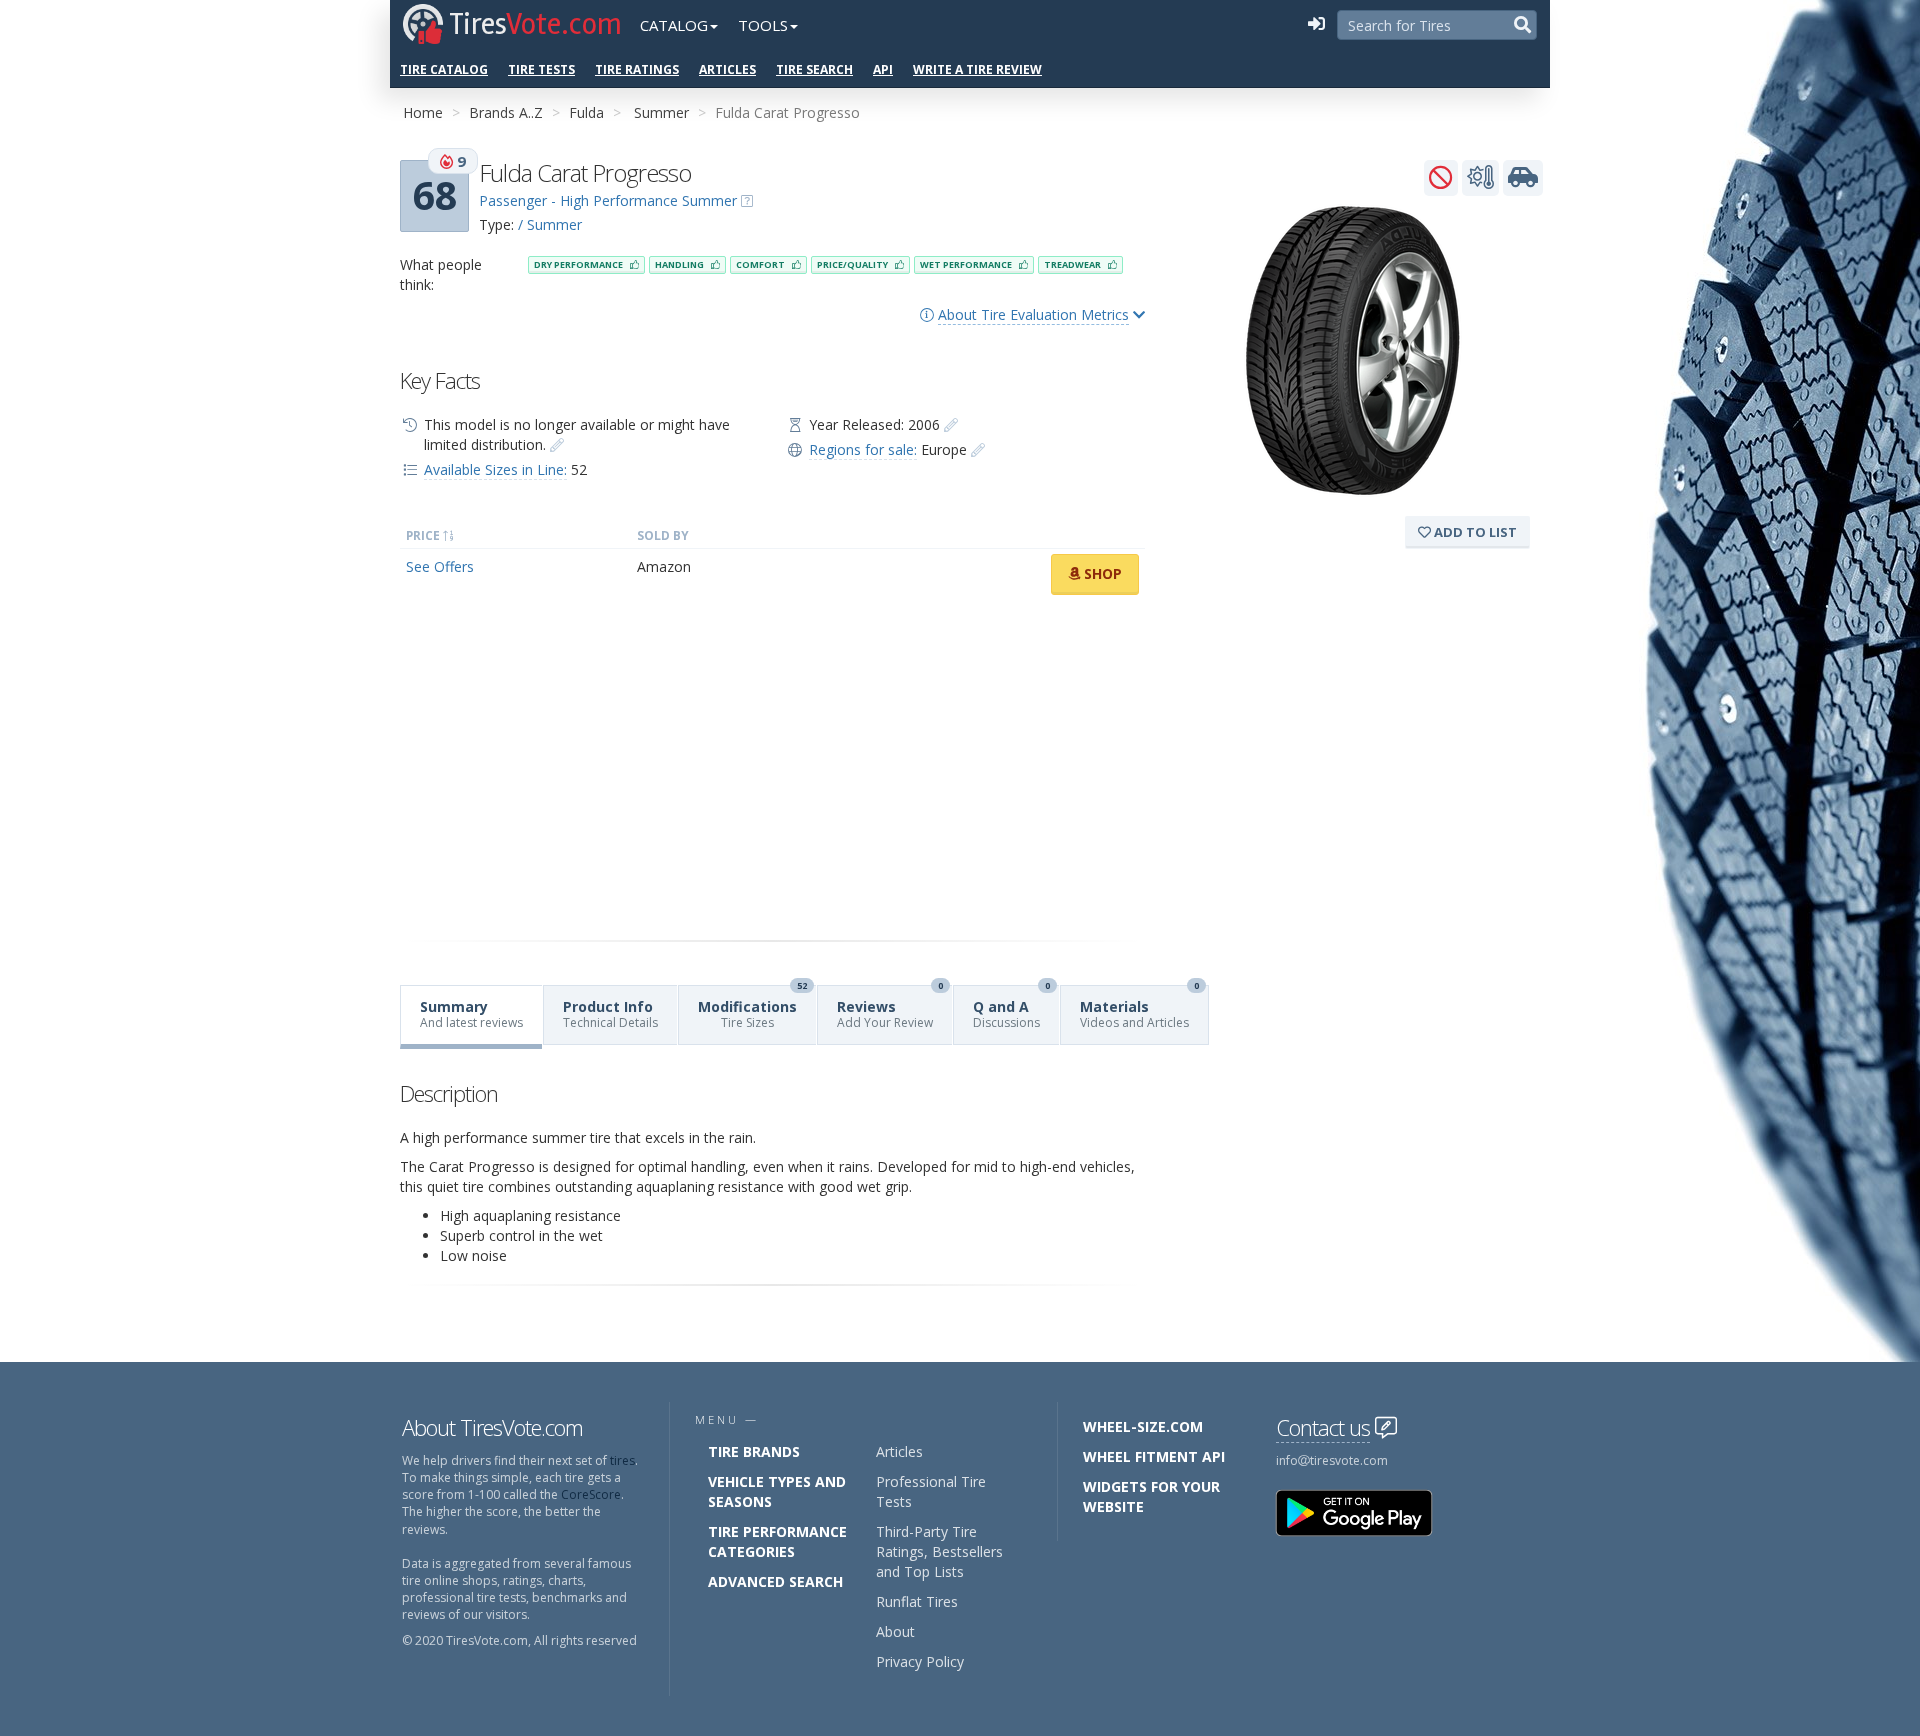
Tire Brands (754, 1451)
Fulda (586, 112)
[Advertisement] (772, 768)
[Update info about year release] (951, 424)
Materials (1139, 1008)
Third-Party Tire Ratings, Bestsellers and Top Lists (939, 1551)
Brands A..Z (506, 112)
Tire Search (814, 69)
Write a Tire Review (977, 69)
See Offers (440, 566)
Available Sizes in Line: (495, 469)
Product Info (610, 1014)
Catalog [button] (674, 25)
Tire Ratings (637, 69)
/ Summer (550, 224)
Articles (727, 69)
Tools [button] (763, 25)
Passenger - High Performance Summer (608, 200)
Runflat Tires (917, 1601)
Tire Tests (541, 69)
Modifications (752, 1008)
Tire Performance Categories (777, 1541)
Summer (661, 112)
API (883, 69)
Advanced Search (775, 1581)
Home (423, 112)
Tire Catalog (444, 69)
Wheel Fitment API (1154, 1456)
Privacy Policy (920, 1661)
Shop (1101, 573)
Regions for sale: (863, 449)
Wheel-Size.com (1143, 1426)
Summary (471, 1014)
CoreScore (591, 1494)
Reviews (890, 1008)
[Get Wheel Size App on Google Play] (1366, 1511)
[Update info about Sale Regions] (978, 449)
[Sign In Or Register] (1316, 25)
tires (622, 1460)
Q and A (1011, 1008)
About (895, 1631)
